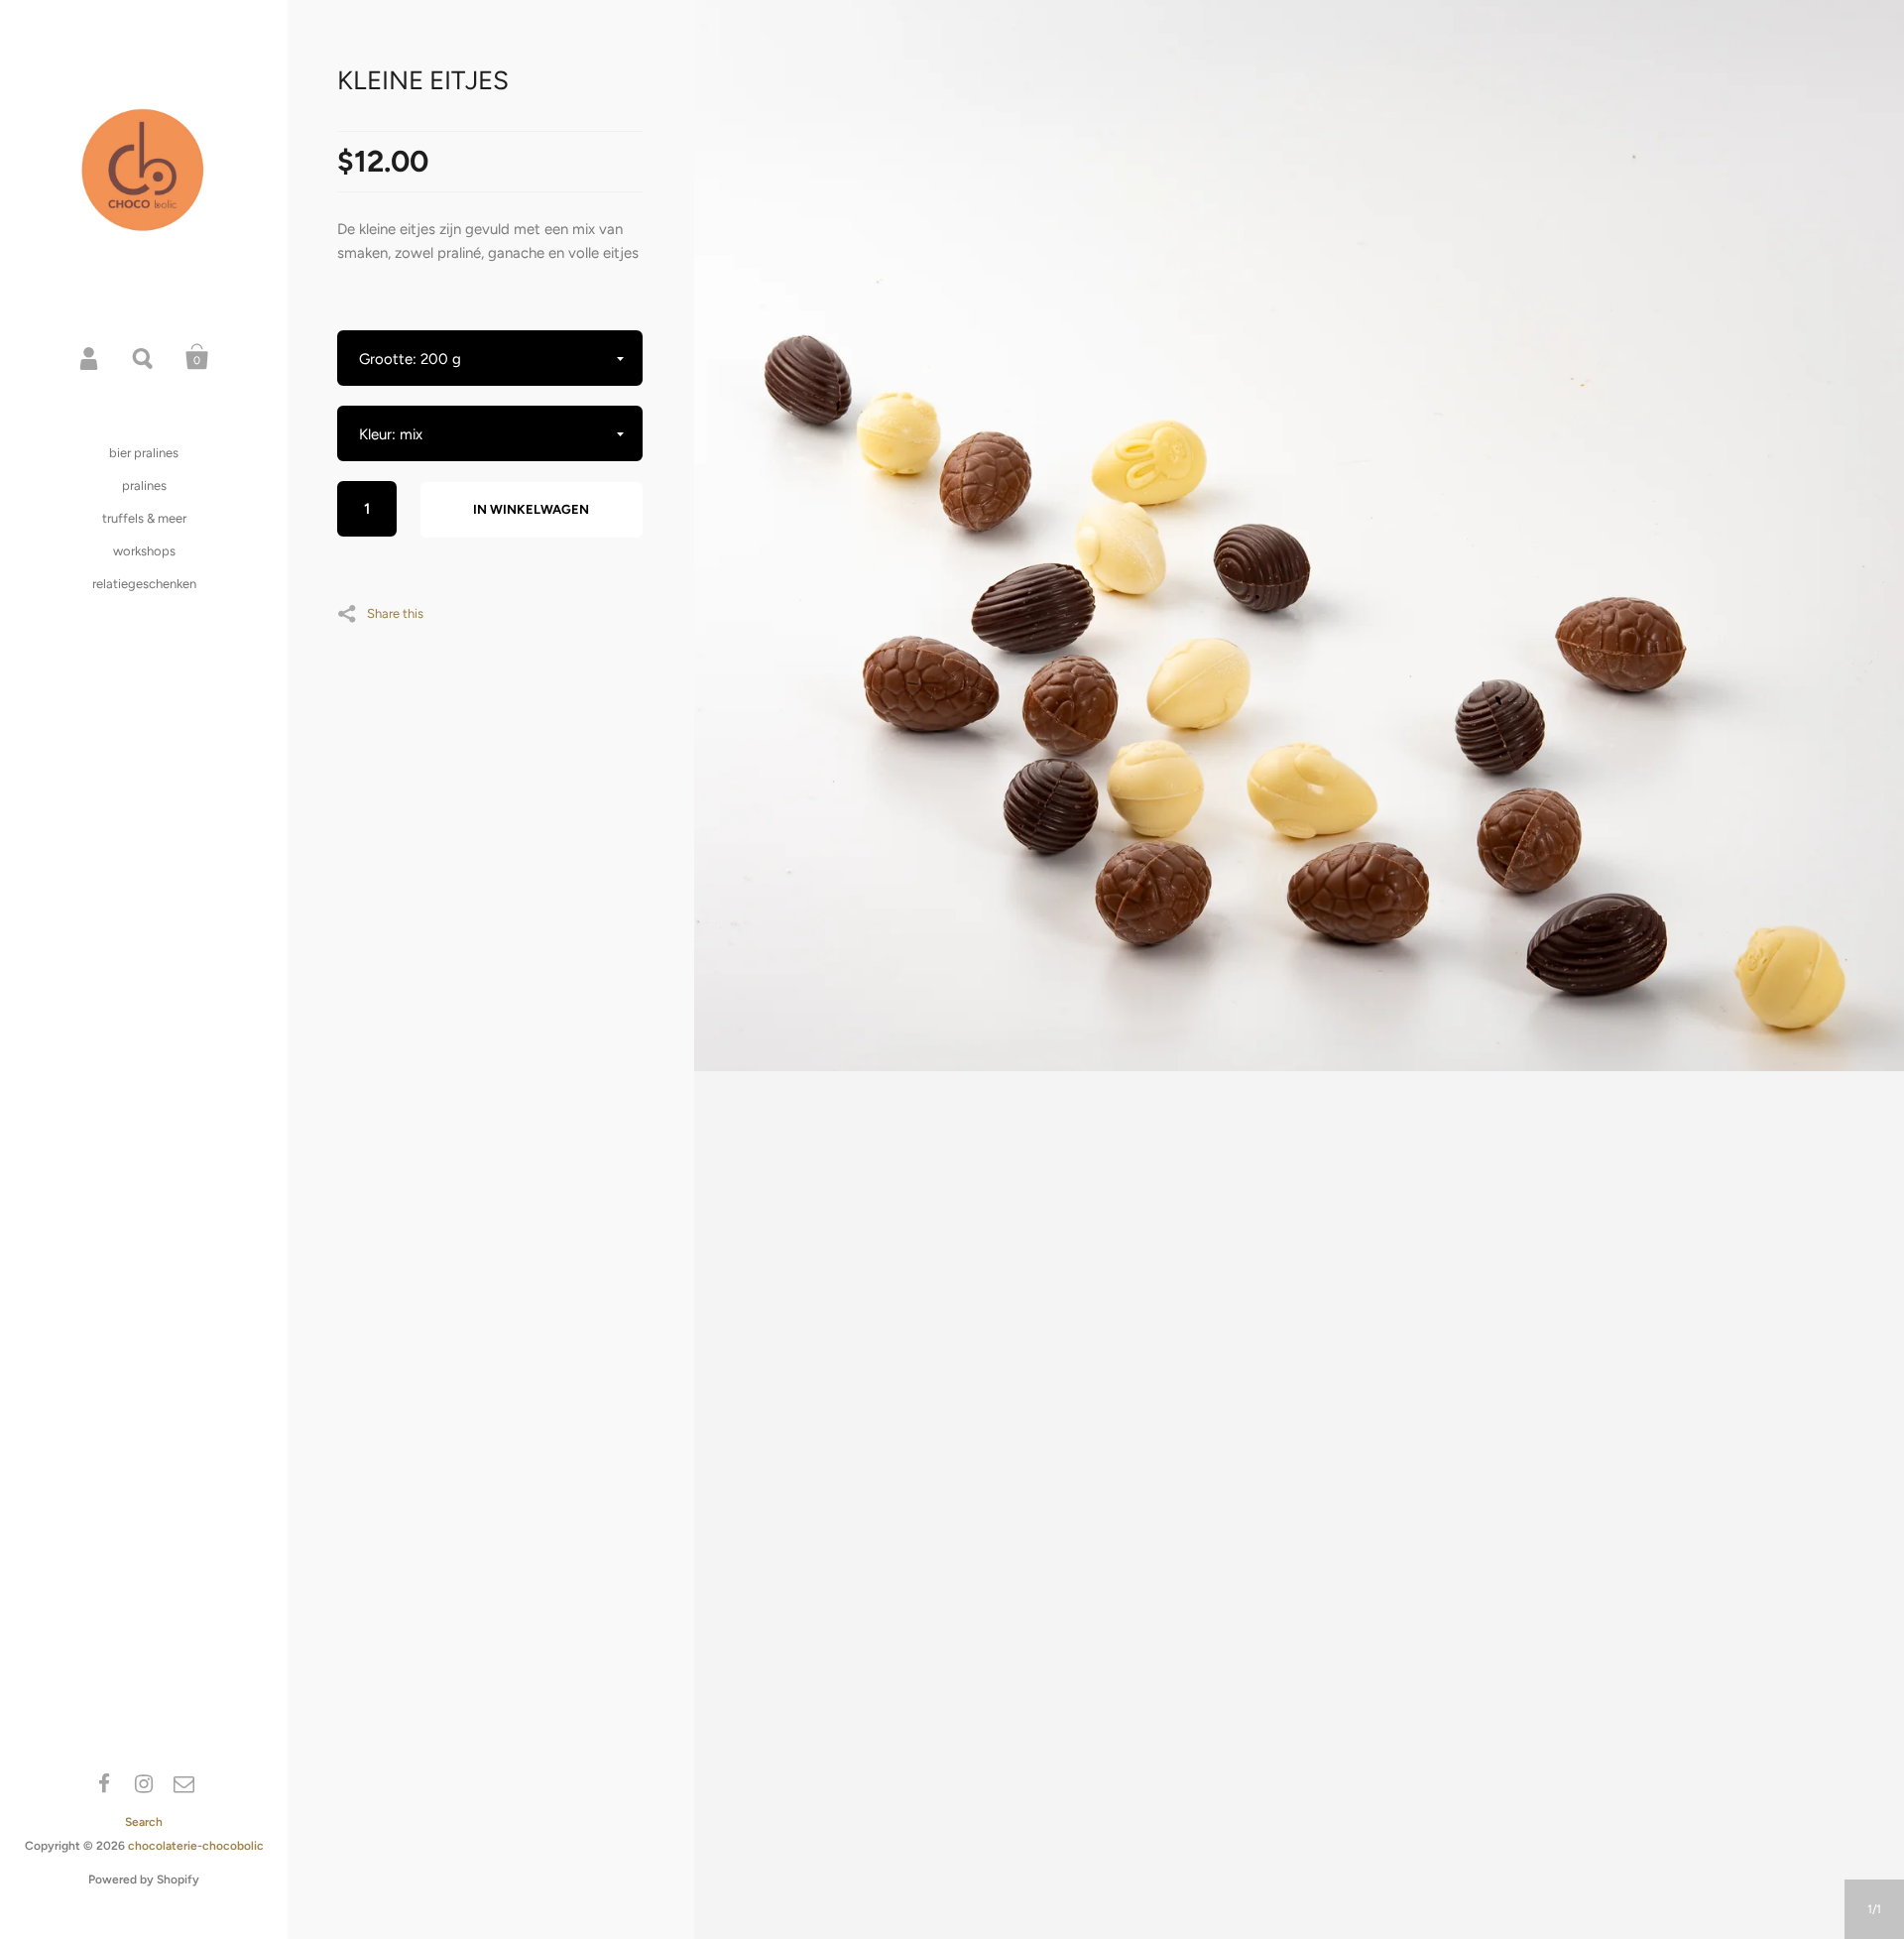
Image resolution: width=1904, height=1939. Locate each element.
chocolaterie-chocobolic (196, 1846)
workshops (144, 551)
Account (90, 357)
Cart (197, 357)
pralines (144, 485)
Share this (395, 613)
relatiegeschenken (144, 584)
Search (144, 357)
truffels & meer (144, 518)
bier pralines (144, 453)
